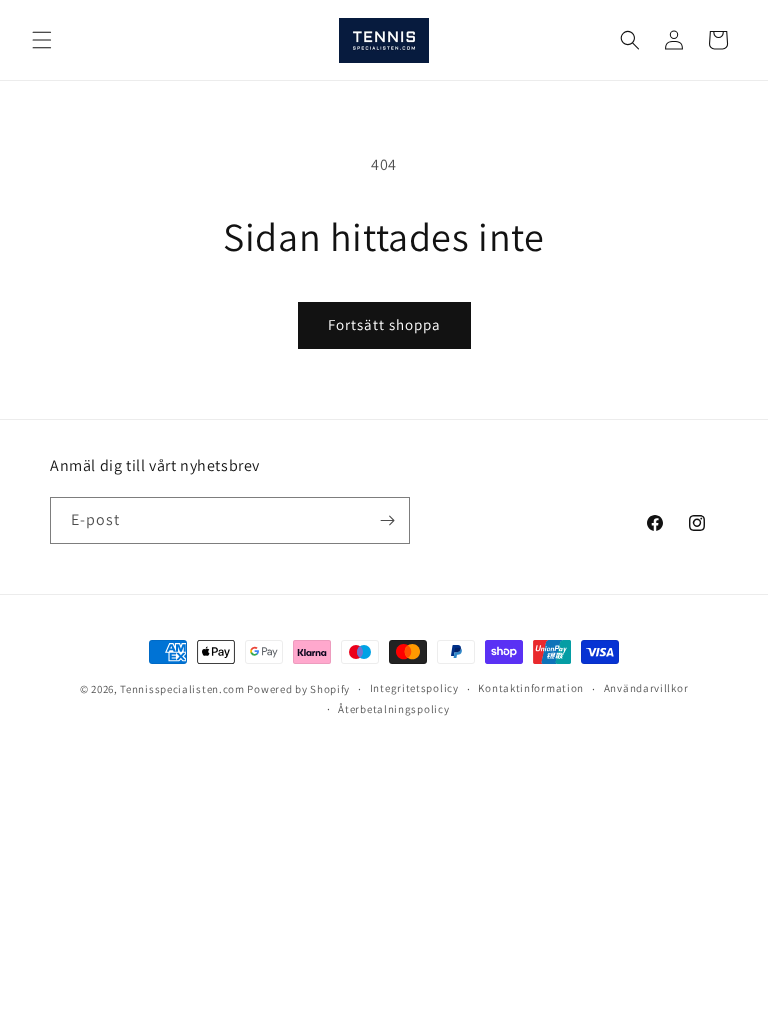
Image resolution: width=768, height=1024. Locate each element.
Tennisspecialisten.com (182, 689)
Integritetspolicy (414, 688)
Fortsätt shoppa (384, 324)
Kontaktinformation (531, 688)
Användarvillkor (646, 688)
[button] (42, 40)
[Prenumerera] (387, 520)
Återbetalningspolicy (393, 709)
